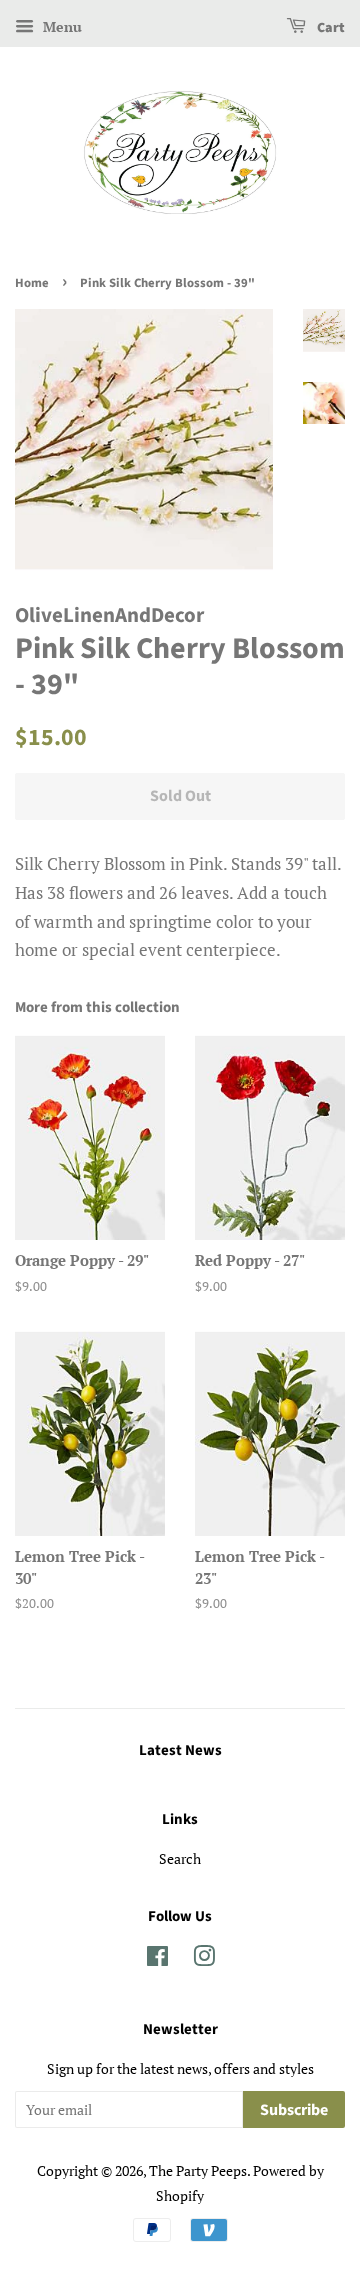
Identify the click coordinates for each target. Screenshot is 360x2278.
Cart (329, 28)
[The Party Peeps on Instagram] (204, 1959)
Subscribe (294, 2110)
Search (180, 1858)
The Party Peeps (198, 2170)
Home (32, 283)
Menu (60, 26)
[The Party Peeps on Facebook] (157, 1959)
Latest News (180, 1750)
